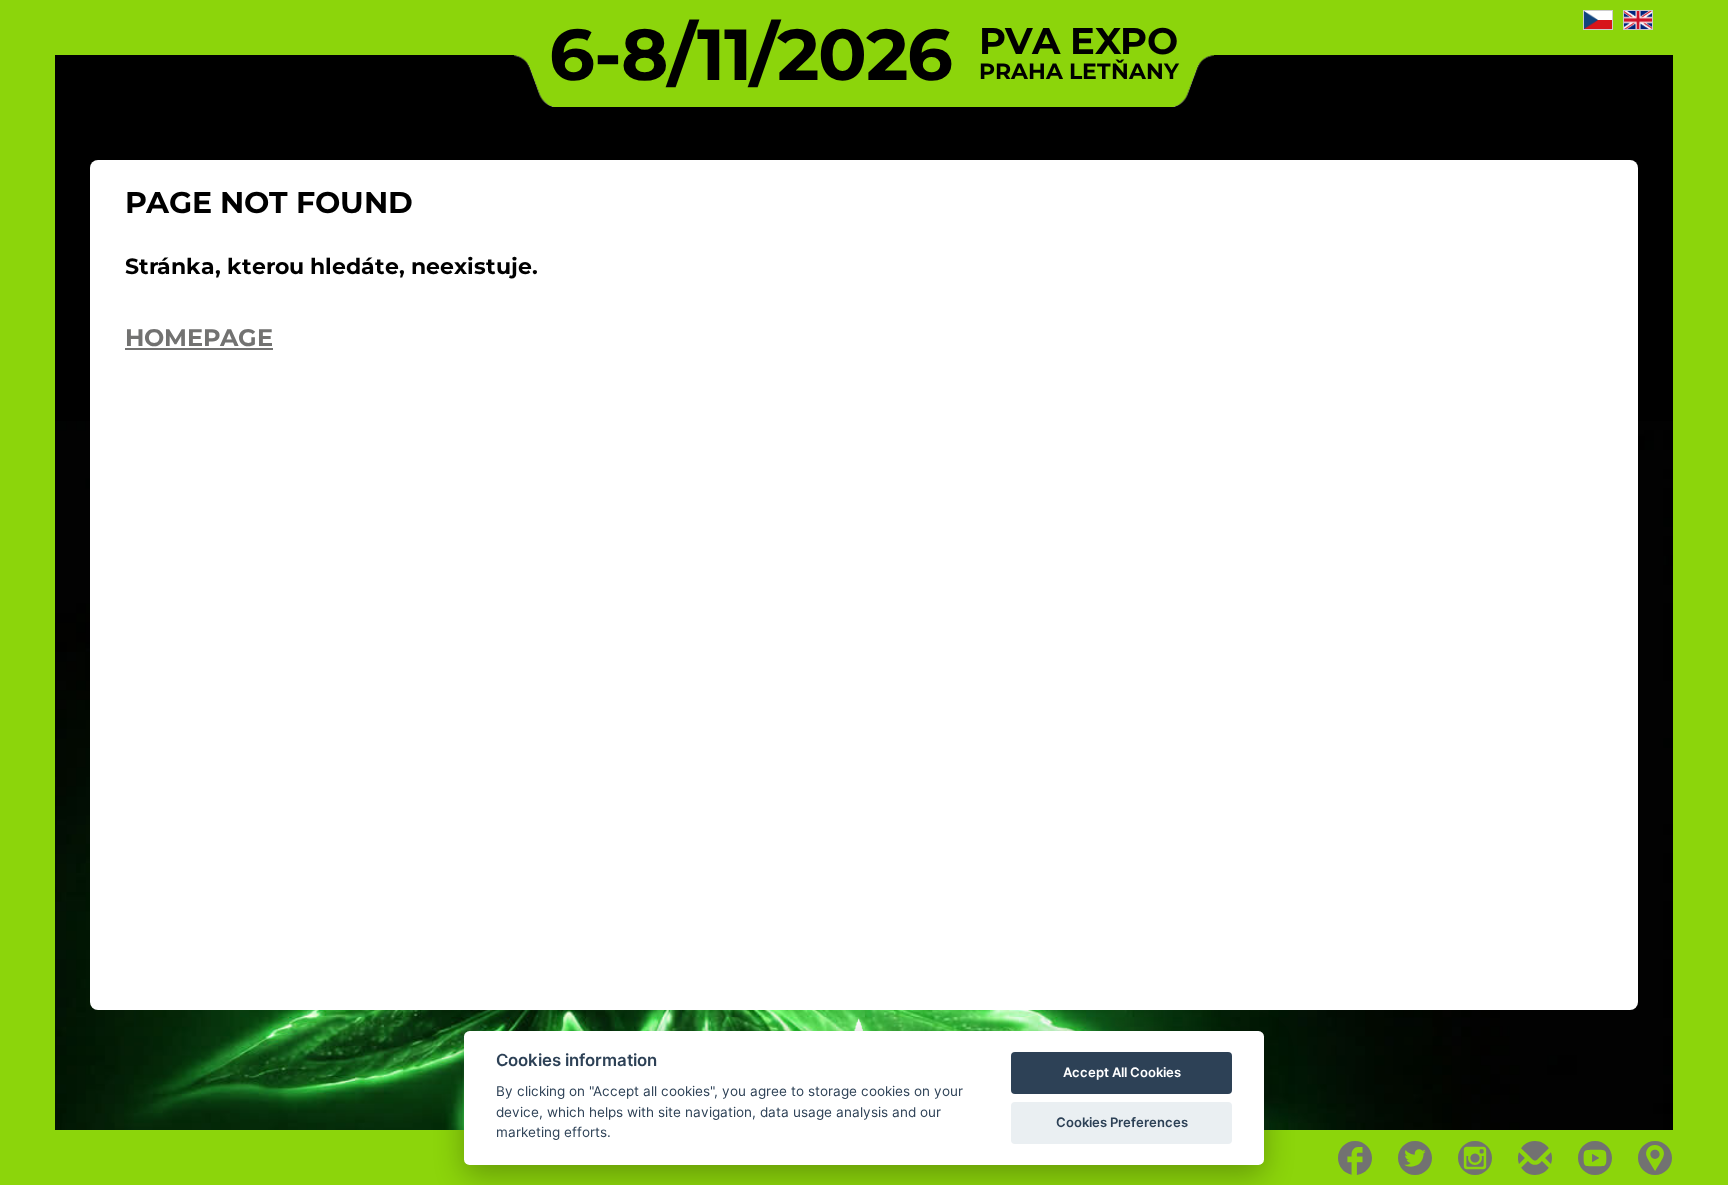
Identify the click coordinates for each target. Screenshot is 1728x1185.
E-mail (1535, 1158)
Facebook (1355, 1158)
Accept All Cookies (1122, 1072)
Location (1655, 1158)
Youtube (1595, 1158)
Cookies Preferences (1122, 1122)
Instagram (1475, 1158)
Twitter (1415, 1158)
